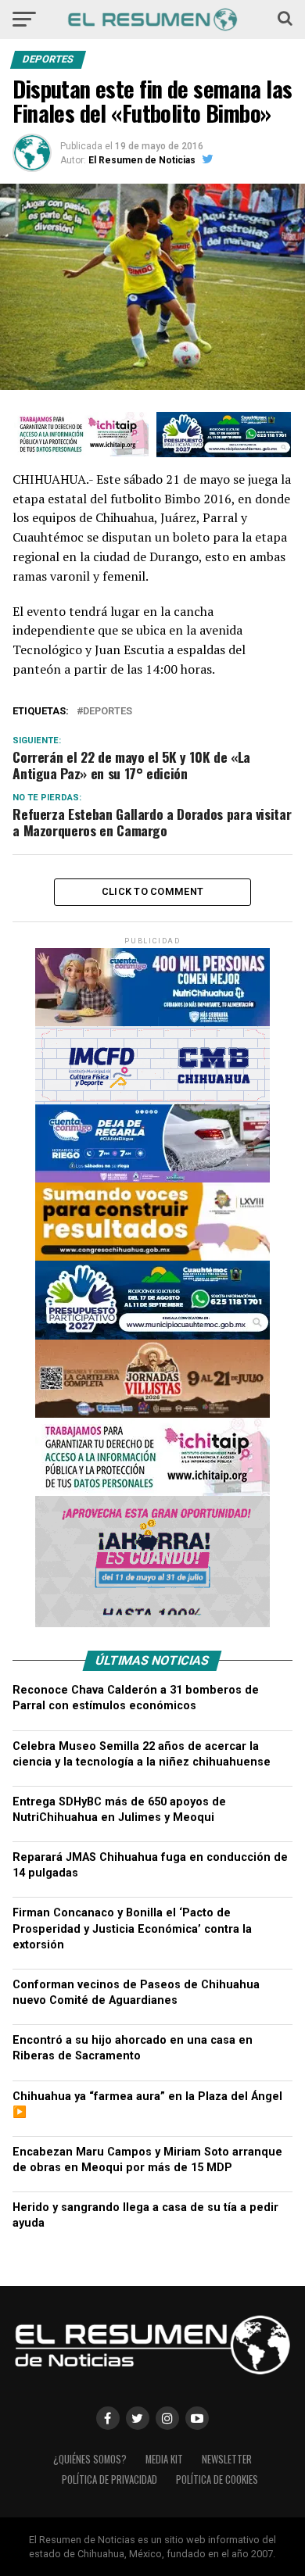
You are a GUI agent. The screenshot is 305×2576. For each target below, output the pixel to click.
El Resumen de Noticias (142, 160)
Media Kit (164, 2459)
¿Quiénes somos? (90, 2459)
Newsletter (227, 2459)
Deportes (108, 712)
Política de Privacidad (109, 2479)
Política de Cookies (217, 2479)
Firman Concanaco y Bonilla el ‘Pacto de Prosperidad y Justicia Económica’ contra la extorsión (132, 1928)
